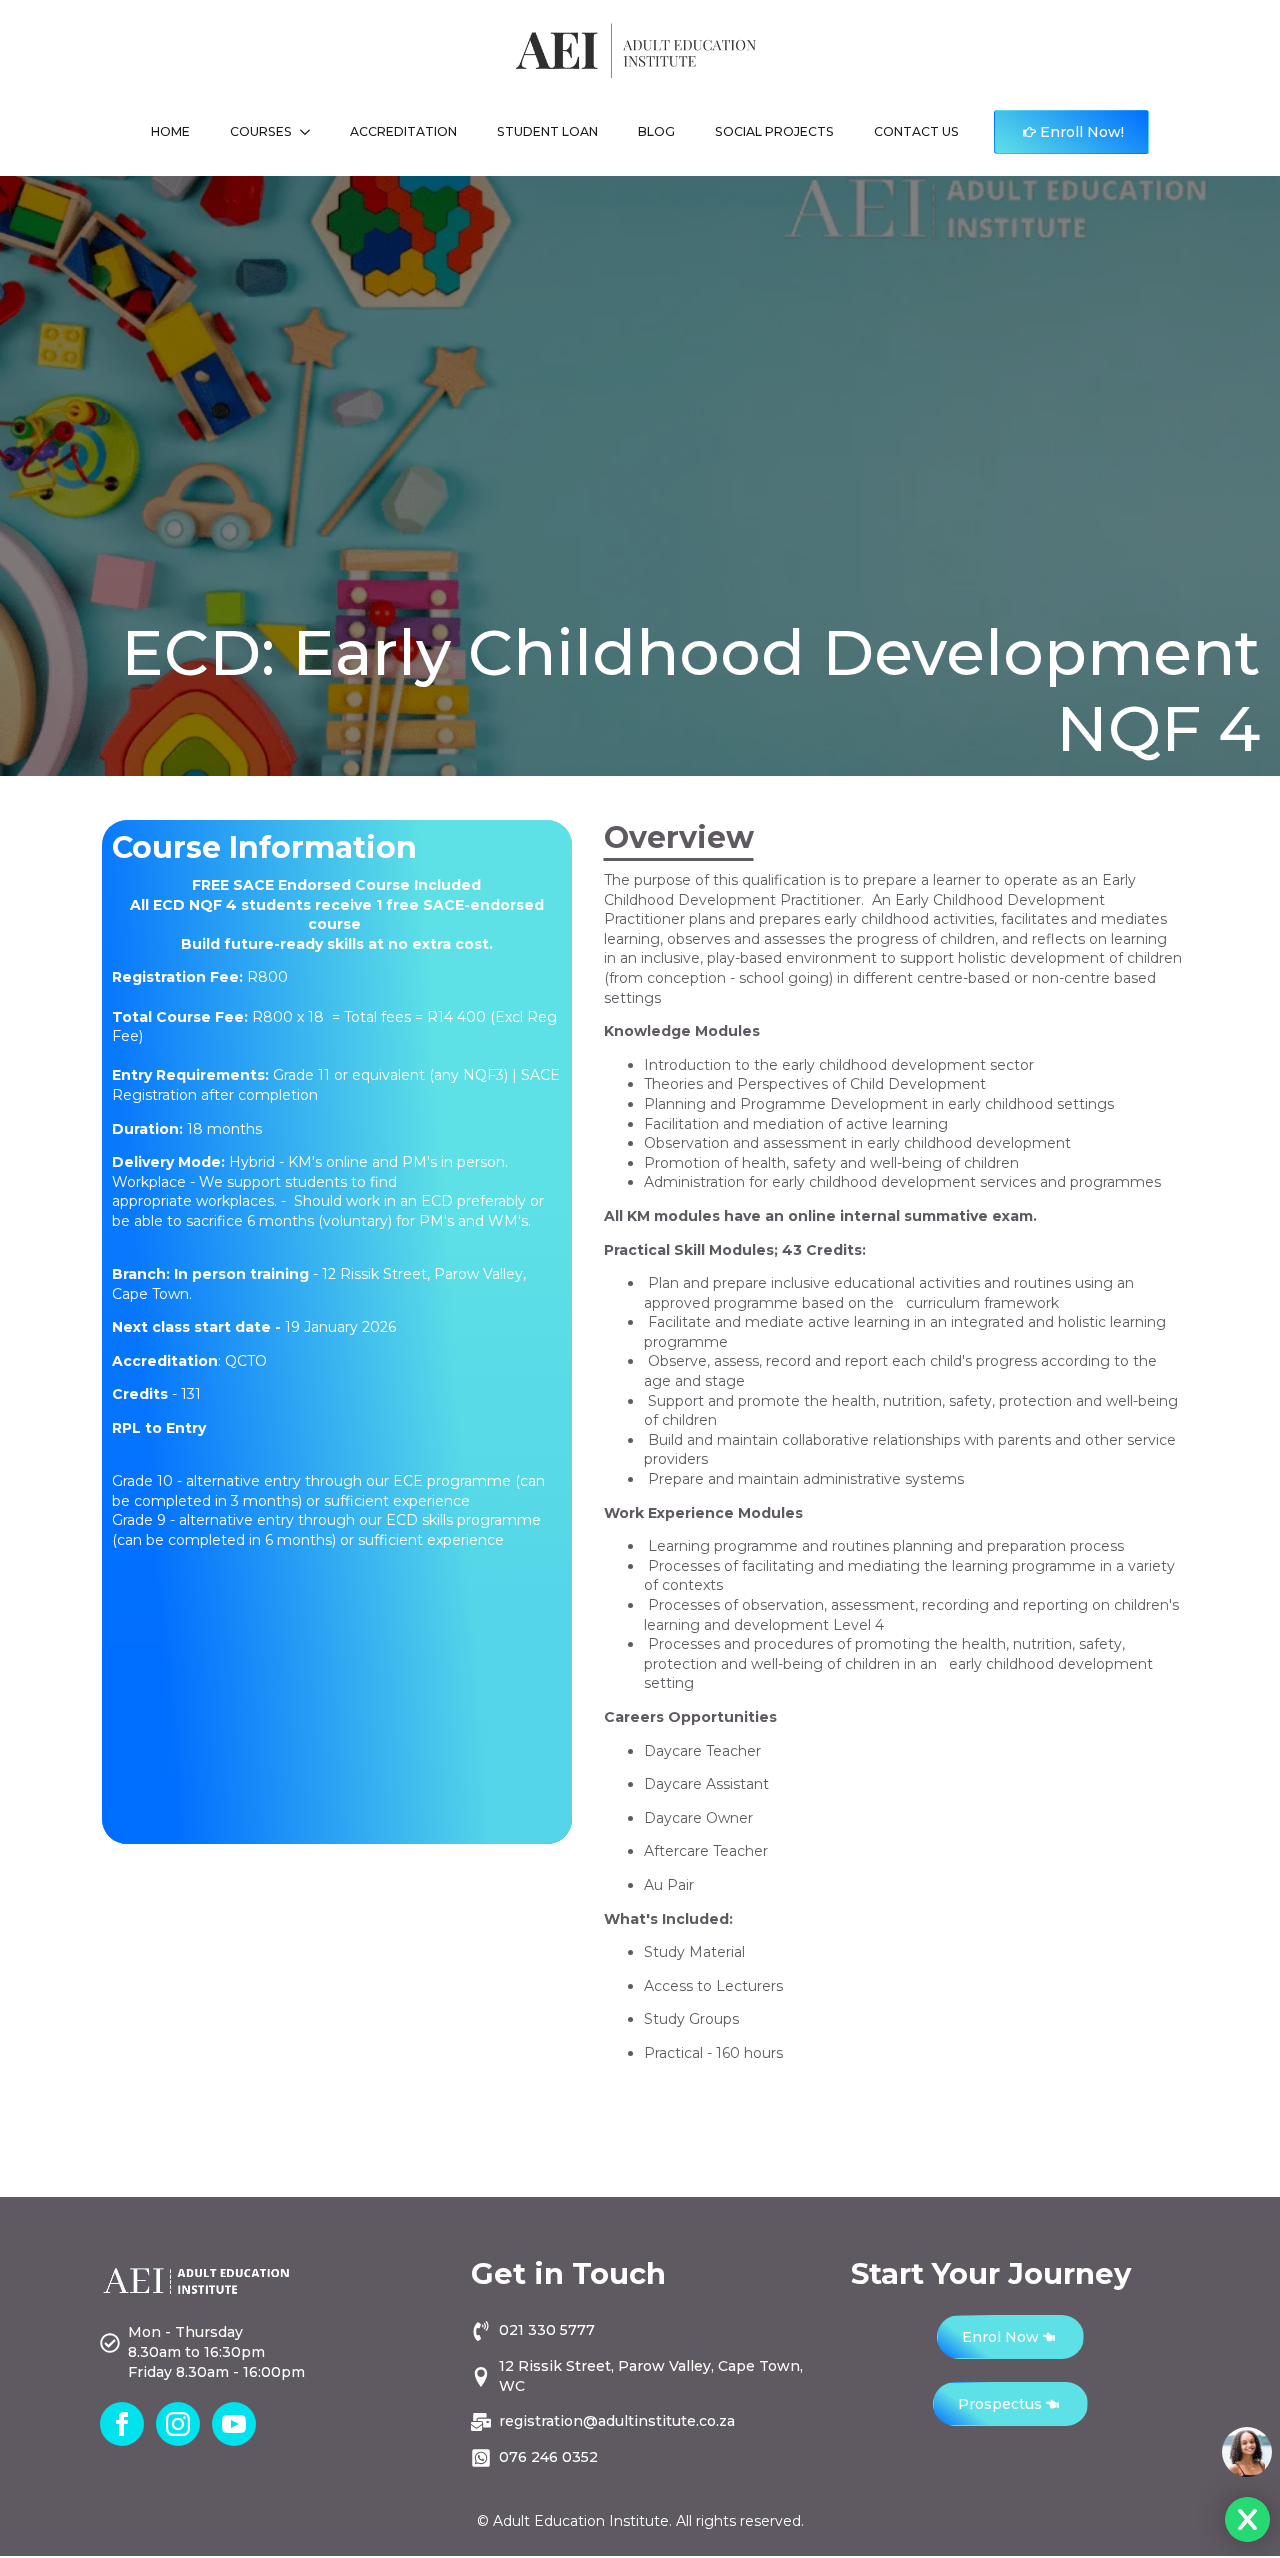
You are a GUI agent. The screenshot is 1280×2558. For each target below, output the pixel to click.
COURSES (261, 131)
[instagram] (178, 2424)
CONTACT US (916, 131)
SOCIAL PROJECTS (774, 131)
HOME (170, 131)
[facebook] (122, 2424)
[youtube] (234, 2424)
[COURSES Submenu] (311, 132)
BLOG (656, 131)
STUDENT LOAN (547, 131)
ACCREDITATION (403, 131)
